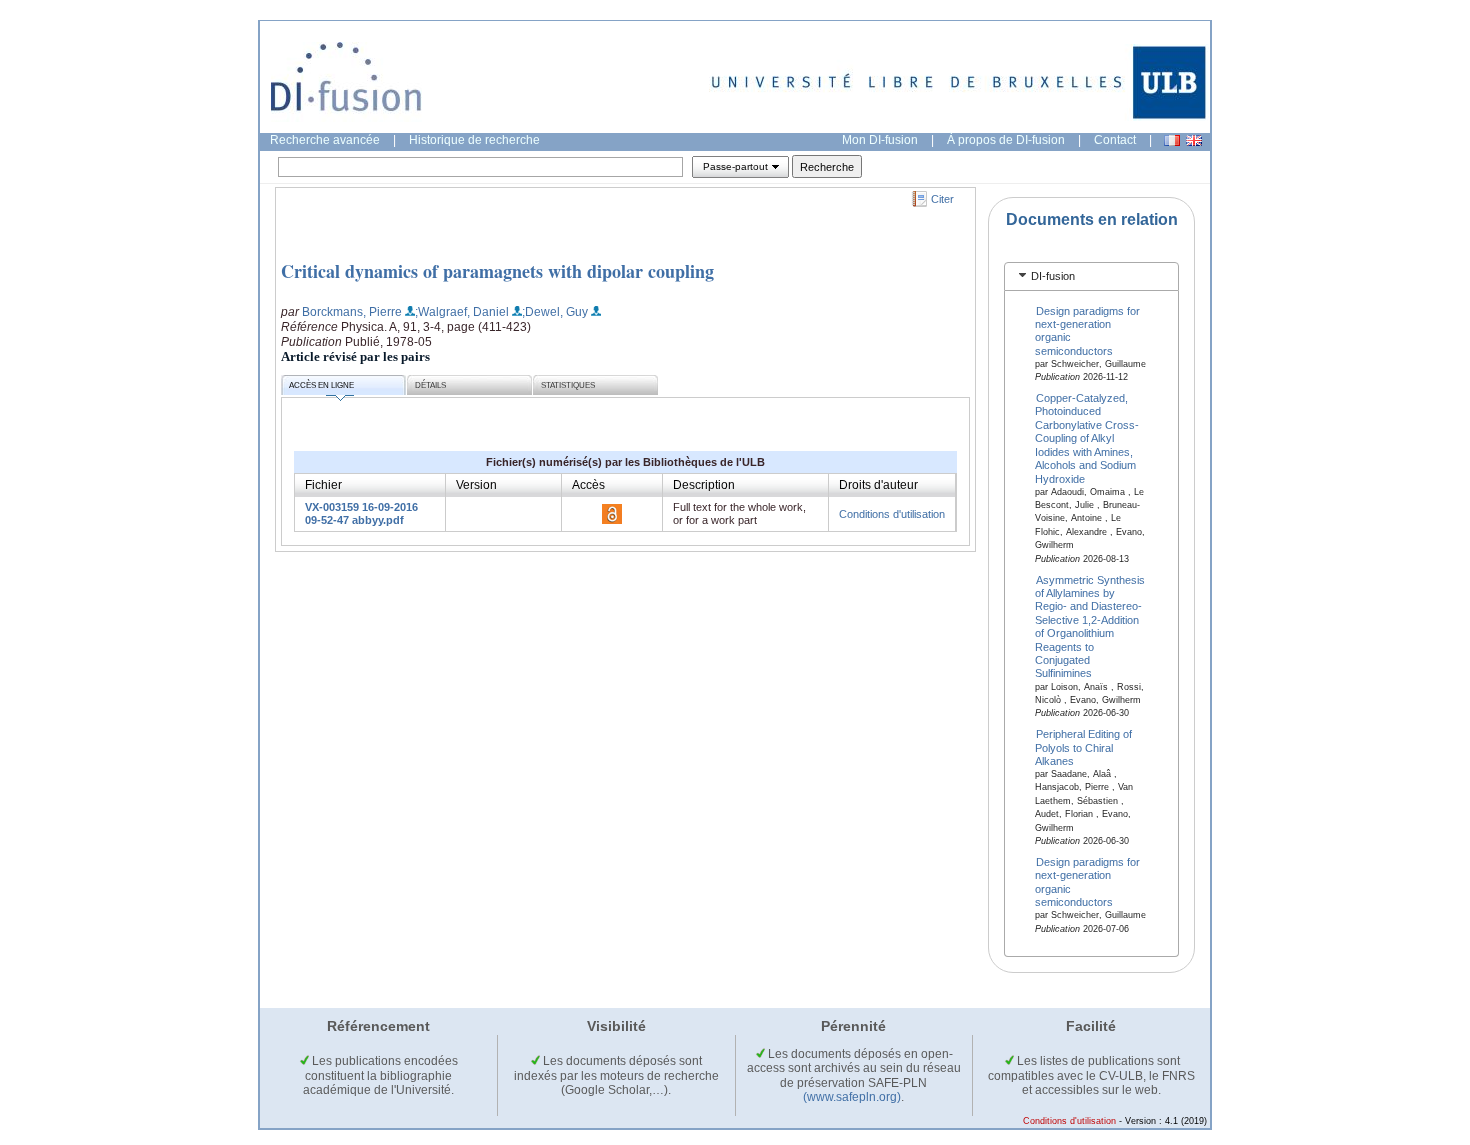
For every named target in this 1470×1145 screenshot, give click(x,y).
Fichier (323, 485)
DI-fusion (1053, 276)
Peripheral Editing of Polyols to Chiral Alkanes (1084, 747)
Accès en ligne (321, 385)
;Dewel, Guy (555, 312)
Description (704, 485)
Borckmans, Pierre (352, 312)
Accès (588, 485)
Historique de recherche (474, 140)
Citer (942, 199)
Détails (430, 385)
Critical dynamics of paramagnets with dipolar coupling (497, 271)
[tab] (1091, 276)
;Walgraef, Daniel (462, 312)
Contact (1115, 140)
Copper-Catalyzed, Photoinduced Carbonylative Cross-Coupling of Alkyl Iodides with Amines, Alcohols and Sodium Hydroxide (1087, 438)
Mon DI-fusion (880, 140)
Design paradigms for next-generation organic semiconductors (1088, 330)
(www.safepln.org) (852, 1097)
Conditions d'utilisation (892, 514)
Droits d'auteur (878, 485)
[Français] (1172, 140)
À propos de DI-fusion (1006, 140)
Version (476, 485)
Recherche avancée (325, 140)
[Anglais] (1194, 140)
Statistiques (568, 385)
